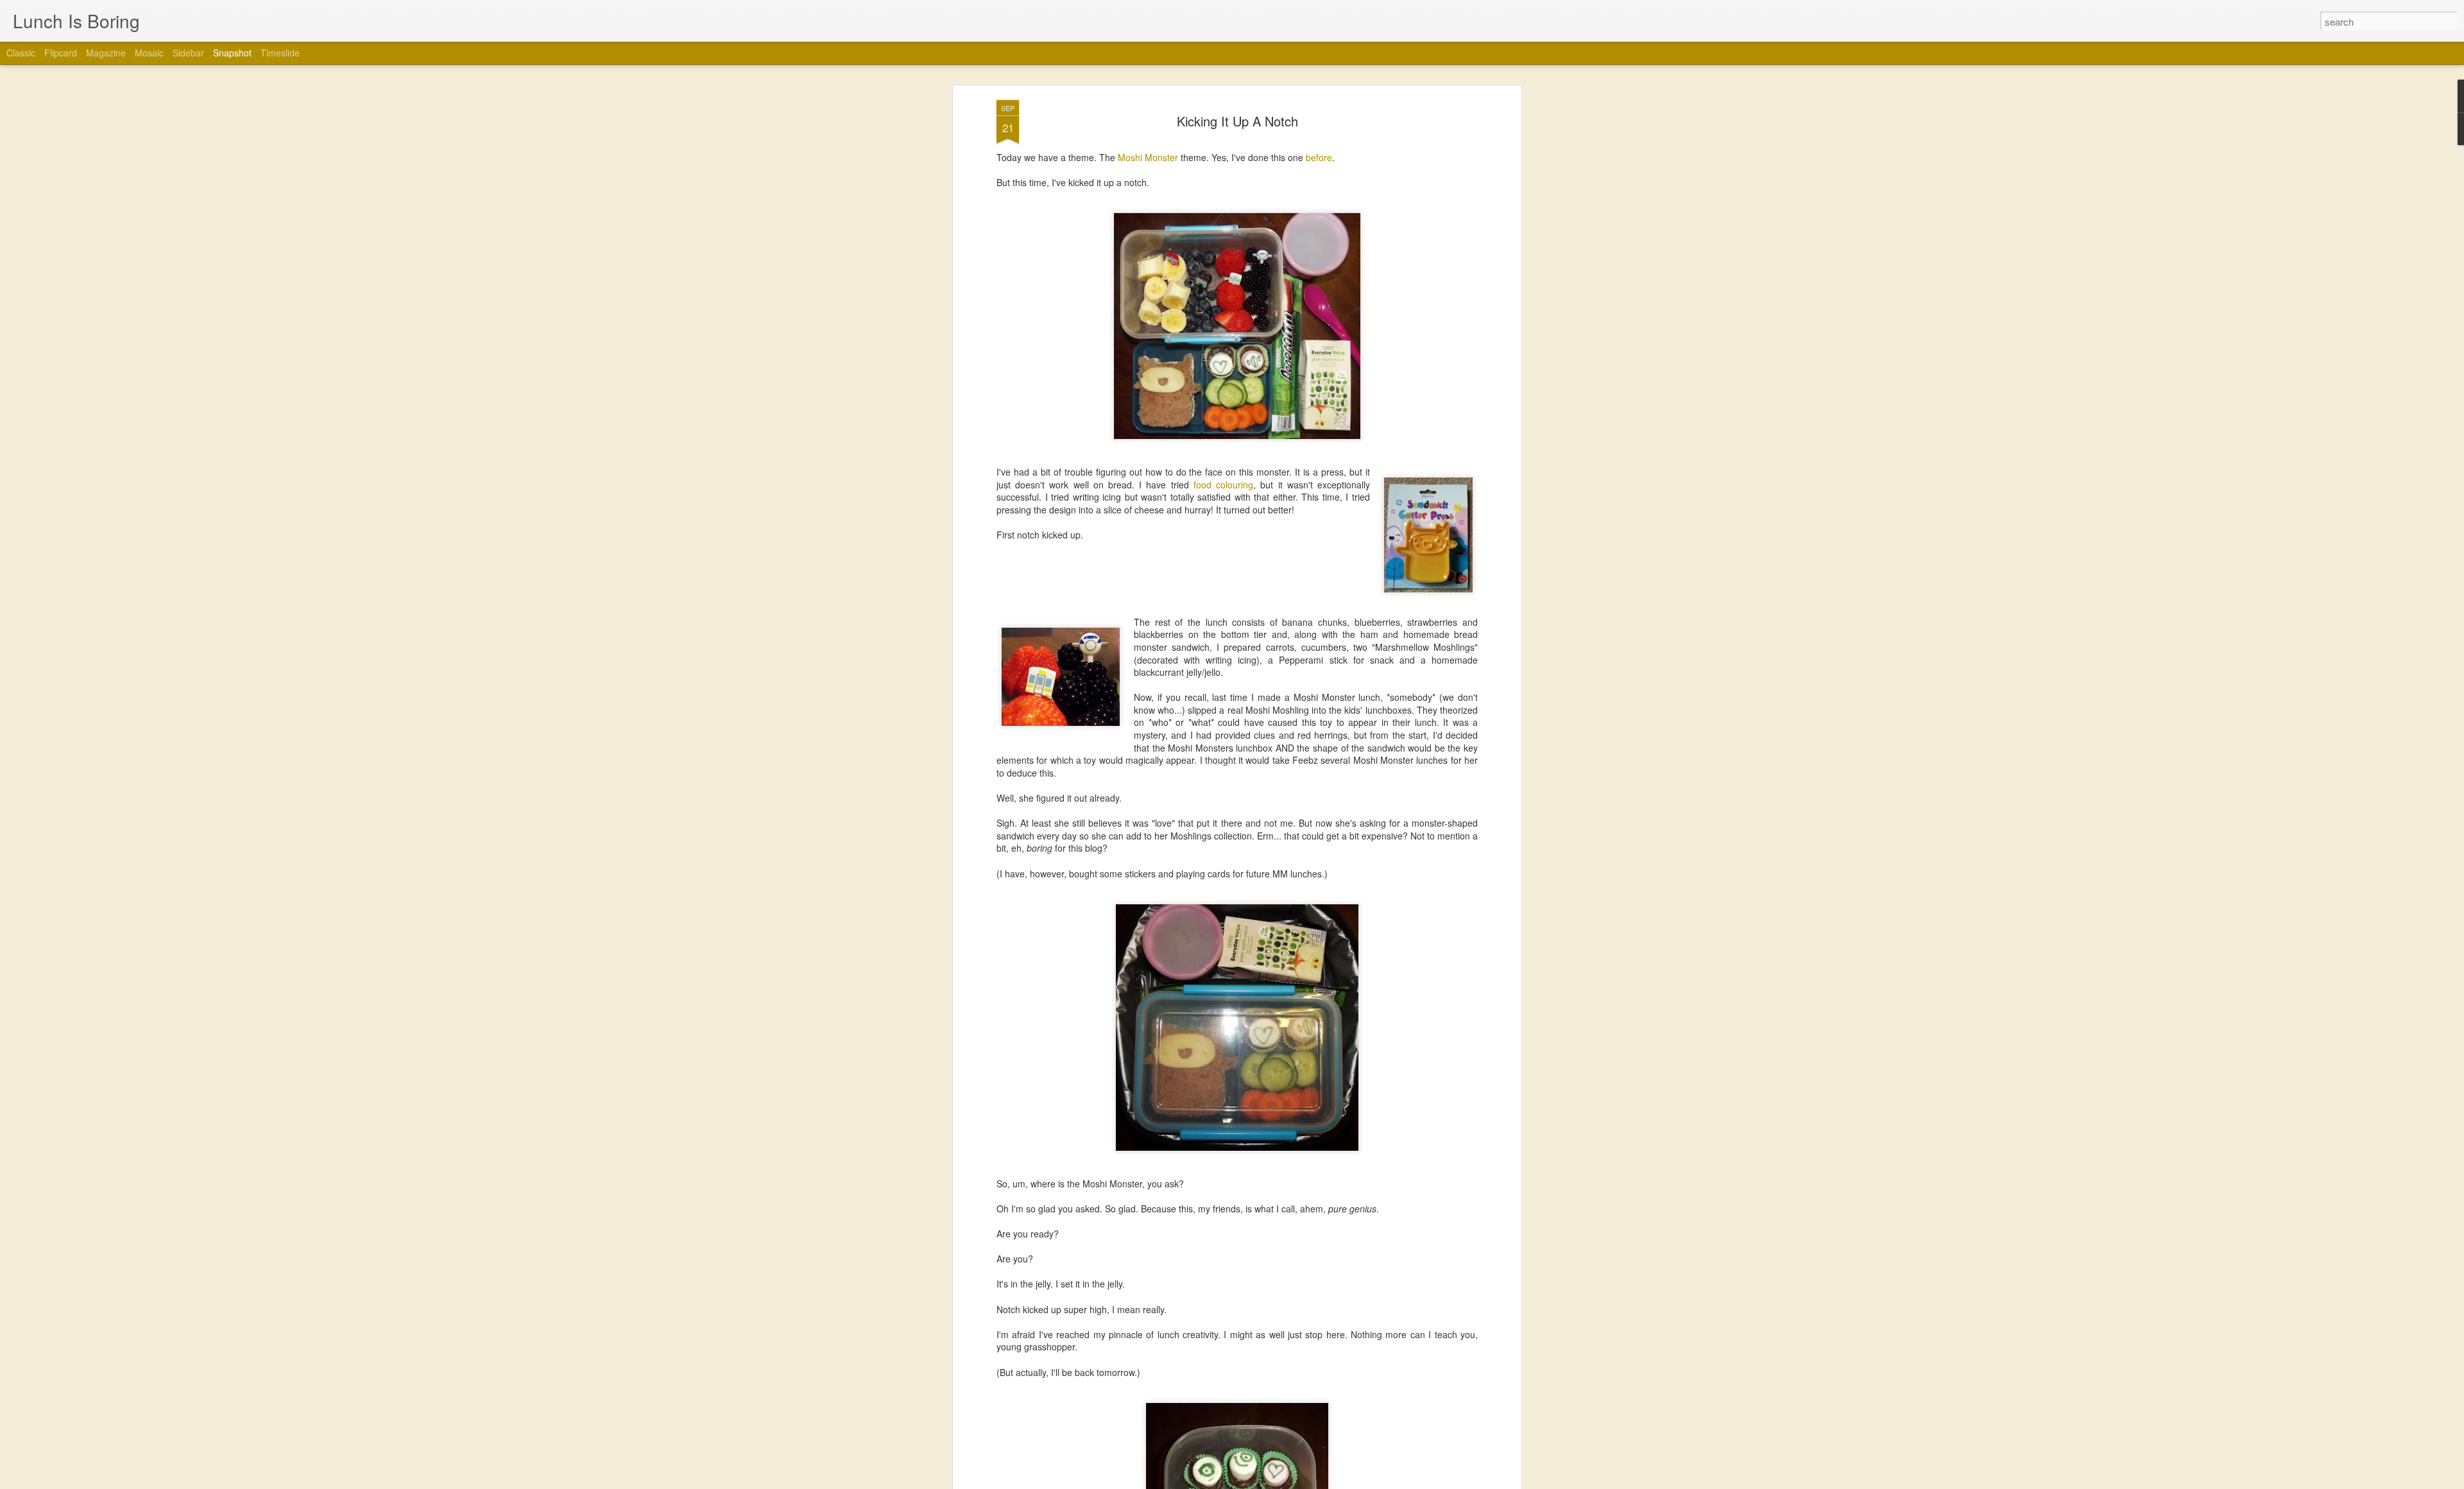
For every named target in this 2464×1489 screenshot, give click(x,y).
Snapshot (232, 53)
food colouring (1223, 485)
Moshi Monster (1148, 157)
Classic (21, 53)
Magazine (106, 53)
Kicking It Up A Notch (1237, 121)
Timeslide (280, 53)
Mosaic (149, 53)
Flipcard (61, 53)
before (1319, 157)
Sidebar (188, 53)
